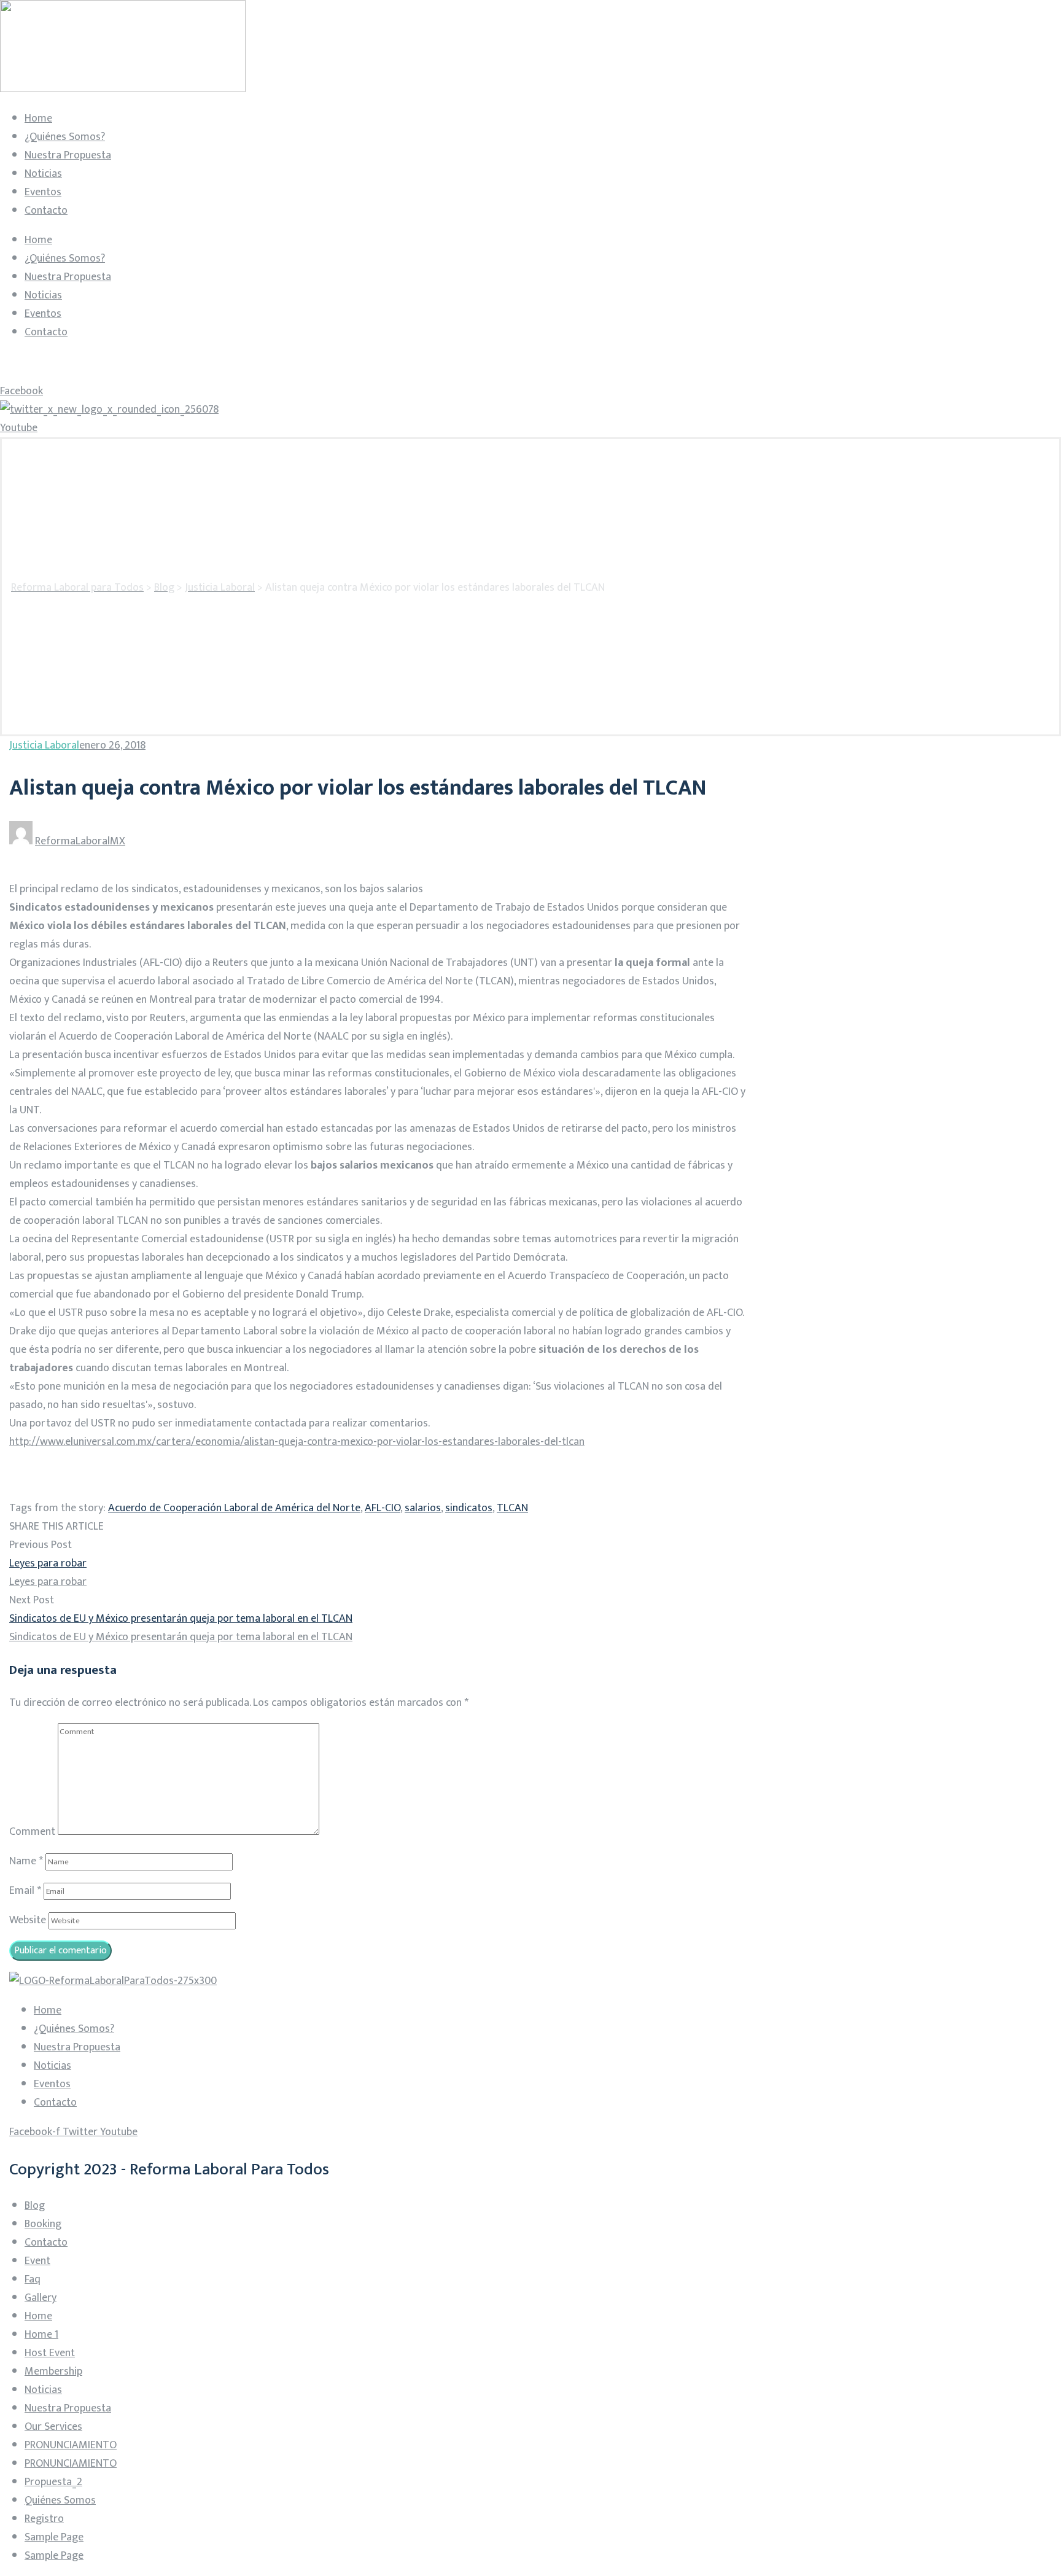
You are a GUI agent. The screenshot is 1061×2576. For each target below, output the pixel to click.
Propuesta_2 (53, 2482)
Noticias (43, 174)
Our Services (53, 2427)
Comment (32, 1832)
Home (38, 119)
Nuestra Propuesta (68, 155)
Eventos (43, 192)
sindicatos (469, 1508)
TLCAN (512, 1508)
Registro (44, 2519)
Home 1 (41, 2335)
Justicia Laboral (44, 745)
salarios (423, 1508)
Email (25, 1891)
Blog (35, 2206)
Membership (53, 2372)
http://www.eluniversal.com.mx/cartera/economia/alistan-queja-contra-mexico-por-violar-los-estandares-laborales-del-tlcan (297, 1442)
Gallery (41, 2298)
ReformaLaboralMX (80, 841)
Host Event (50, 2353)
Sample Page (54, 2537)
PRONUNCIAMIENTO (71, 2445)
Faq (33, 2279)
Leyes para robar (48, 1563)
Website (28, 1920)
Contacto (46, 211)
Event (37, 2261)
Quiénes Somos (60, 2500)
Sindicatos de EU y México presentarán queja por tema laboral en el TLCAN (181, 1619)
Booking (43, 2224)
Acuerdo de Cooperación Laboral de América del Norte (234, 1508)
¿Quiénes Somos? (65, 137)
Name (26, 1861)
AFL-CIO (383, 1508)
